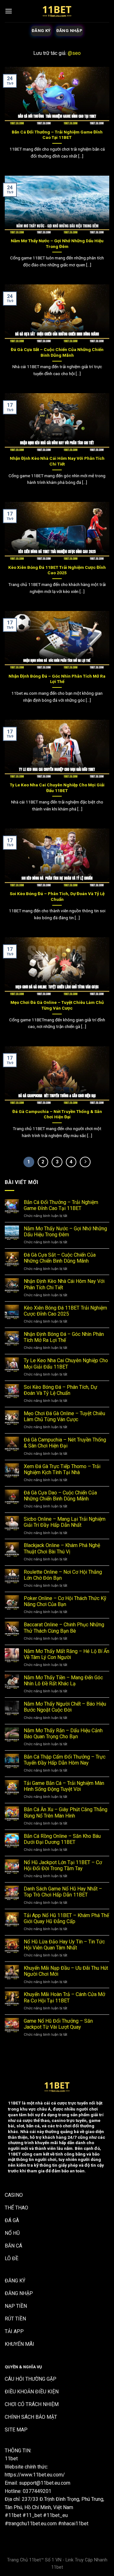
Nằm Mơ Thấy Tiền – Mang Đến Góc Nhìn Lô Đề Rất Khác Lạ (63, 1681)
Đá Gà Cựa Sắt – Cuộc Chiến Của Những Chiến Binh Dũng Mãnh (57, 352)
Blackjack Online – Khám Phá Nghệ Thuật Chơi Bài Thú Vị (62, 1548)
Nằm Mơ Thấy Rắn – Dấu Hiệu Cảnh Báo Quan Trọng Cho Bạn (63, 1734)
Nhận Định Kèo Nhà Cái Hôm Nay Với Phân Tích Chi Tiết (57, 461)
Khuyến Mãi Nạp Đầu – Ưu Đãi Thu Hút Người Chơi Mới (66, 1971)
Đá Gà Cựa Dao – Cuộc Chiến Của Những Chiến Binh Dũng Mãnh (60, 1496)
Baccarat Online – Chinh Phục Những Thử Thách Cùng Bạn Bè (64, 1628)
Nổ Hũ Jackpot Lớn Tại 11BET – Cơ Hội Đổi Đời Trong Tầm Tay (63, 1865)
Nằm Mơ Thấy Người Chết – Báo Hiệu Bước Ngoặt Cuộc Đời (65, 1707)
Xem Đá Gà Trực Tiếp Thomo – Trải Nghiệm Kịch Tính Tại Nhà (62, 1469)
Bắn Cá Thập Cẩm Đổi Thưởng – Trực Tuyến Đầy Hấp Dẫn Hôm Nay (65, 1760)
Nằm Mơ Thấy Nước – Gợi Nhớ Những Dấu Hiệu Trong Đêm (57, 244)
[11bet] (57, 11)
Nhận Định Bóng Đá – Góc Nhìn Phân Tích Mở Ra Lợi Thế (57, 679)
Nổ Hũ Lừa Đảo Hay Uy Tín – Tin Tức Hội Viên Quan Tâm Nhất (64, 1945)
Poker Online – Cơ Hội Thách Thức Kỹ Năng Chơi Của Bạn (65, 1601)
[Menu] (9, 11)
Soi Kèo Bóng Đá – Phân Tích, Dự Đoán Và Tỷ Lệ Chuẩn (57, 896)
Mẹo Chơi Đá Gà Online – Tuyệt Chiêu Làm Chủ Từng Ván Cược (57, 1005)
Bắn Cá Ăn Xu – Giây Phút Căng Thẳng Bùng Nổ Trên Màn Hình (66, 1812)
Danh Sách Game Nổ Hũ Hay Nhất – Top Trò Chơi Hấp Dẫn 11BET (63, 1892)
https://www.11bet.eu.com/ (35, 2475)
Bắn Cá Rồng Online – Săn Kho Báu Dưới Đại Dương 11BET (62, 1839)
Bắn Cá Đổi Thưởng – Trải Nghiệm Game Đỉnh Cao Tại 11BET (57, 135)
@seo (74, 53)
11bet (11, 2459)
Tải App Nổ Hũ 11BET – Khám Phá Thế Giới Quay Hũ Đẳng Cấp (66, 1918)
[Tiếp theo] (85, 1162)
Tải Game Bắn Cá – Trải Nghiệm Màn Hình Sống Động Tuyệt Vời (64, 1786)
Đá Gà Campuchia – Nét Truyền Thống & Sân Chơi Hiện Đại (57, 1114)
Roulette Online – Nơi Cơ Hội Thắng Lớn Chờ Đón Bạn (63, 1575)
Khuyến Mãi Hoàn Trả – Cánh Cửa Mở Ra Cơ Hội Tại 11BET (64, 1997)
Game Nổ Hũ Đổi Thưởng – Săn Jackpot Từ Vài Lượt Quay (58, 2024)
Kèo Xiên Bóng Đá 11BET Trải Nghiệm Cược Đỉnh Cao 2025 (57, 570)
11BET (14, 2103)
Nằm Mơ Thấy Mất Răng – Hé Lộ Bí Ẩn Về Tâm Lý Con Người (66, 1654)
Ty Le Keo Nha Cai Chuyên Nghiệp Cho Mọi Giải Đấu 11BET (57, 788)
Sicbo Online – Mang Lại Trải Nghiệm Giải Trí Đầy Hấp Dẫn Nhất (65, 1522)
